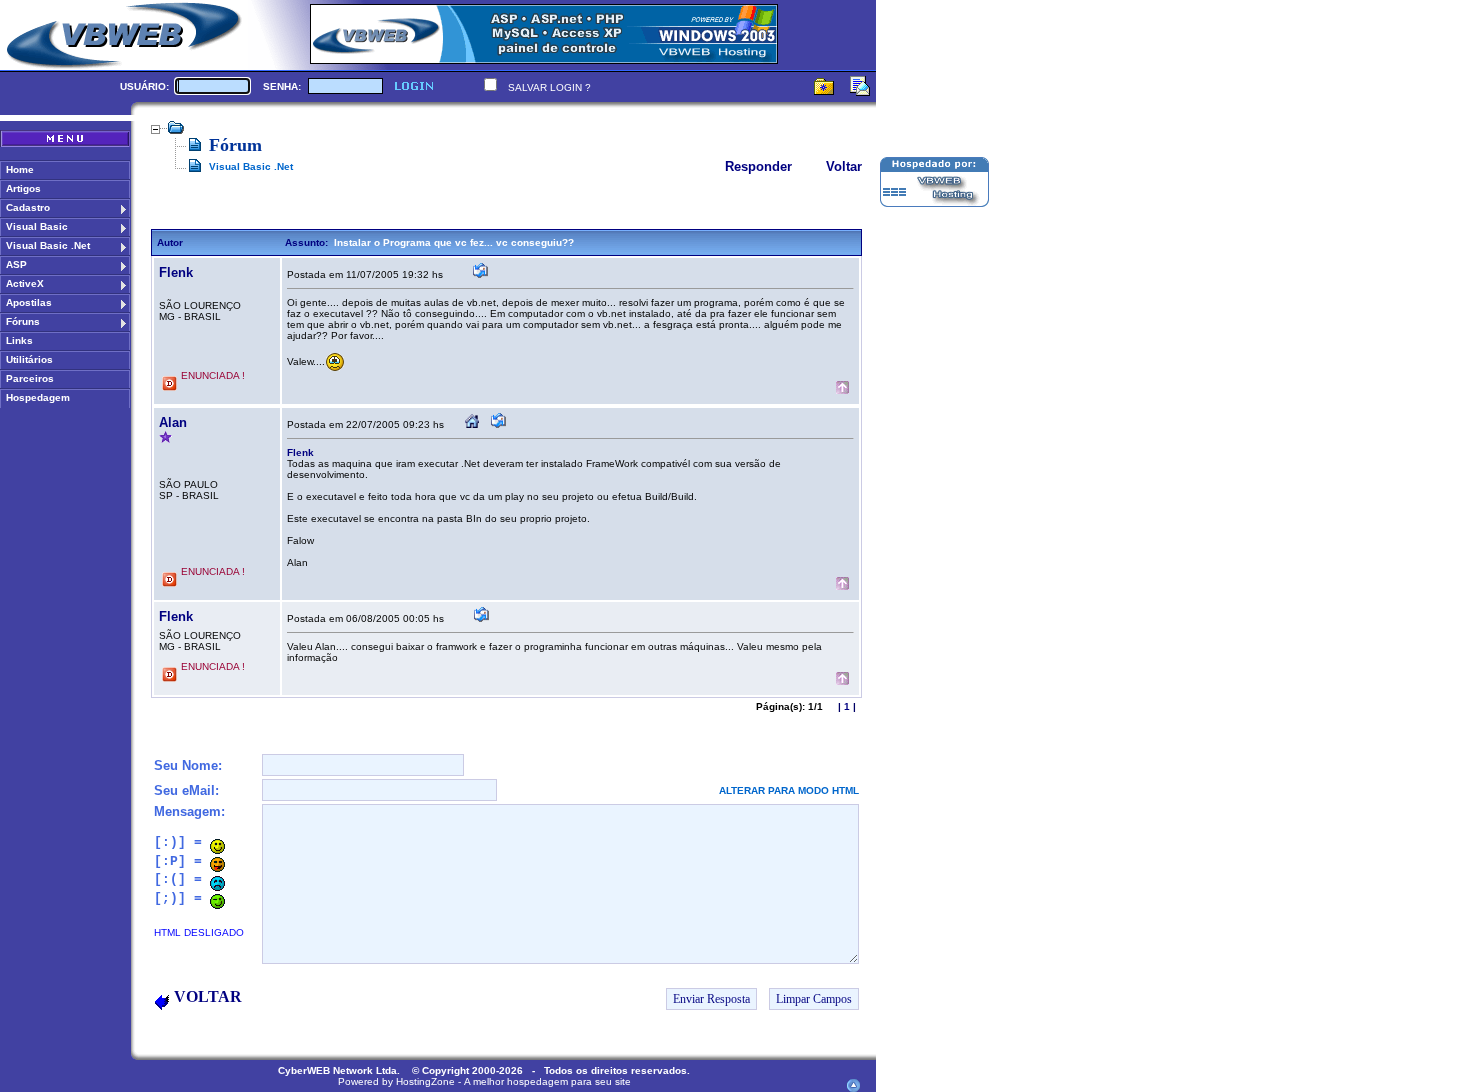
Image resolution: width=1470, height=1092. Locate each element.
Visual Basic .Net (251, 166)
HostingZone (425, 1081)
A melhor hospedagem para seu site (547, 1081)
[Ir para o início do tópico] (842, 389)
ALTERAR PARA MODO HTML (789, 790)
